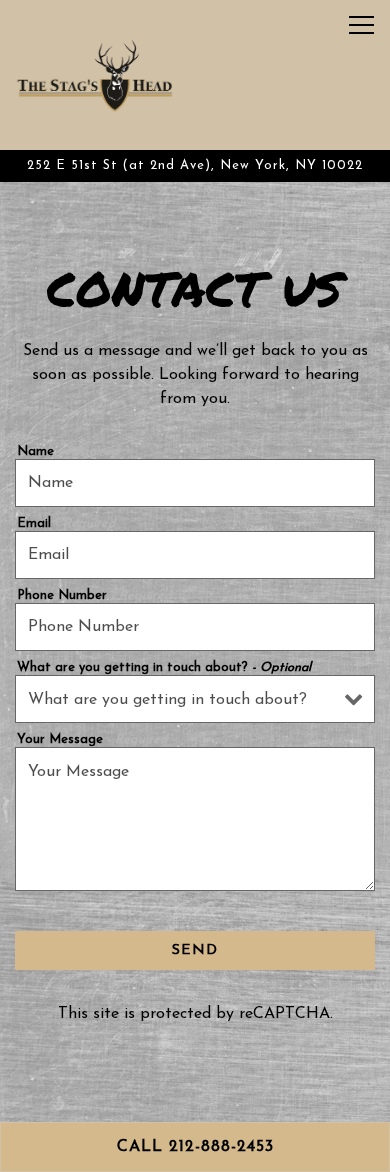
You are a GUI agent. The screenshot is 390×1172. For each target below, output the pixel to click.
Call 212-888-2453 (195, 1147)
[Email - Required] (195, 555)
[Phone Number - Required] (195, 627)
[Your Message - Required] (195, 819)
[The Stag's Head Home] (95, 75)
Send (195, 950)
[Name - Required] (195, 483)
